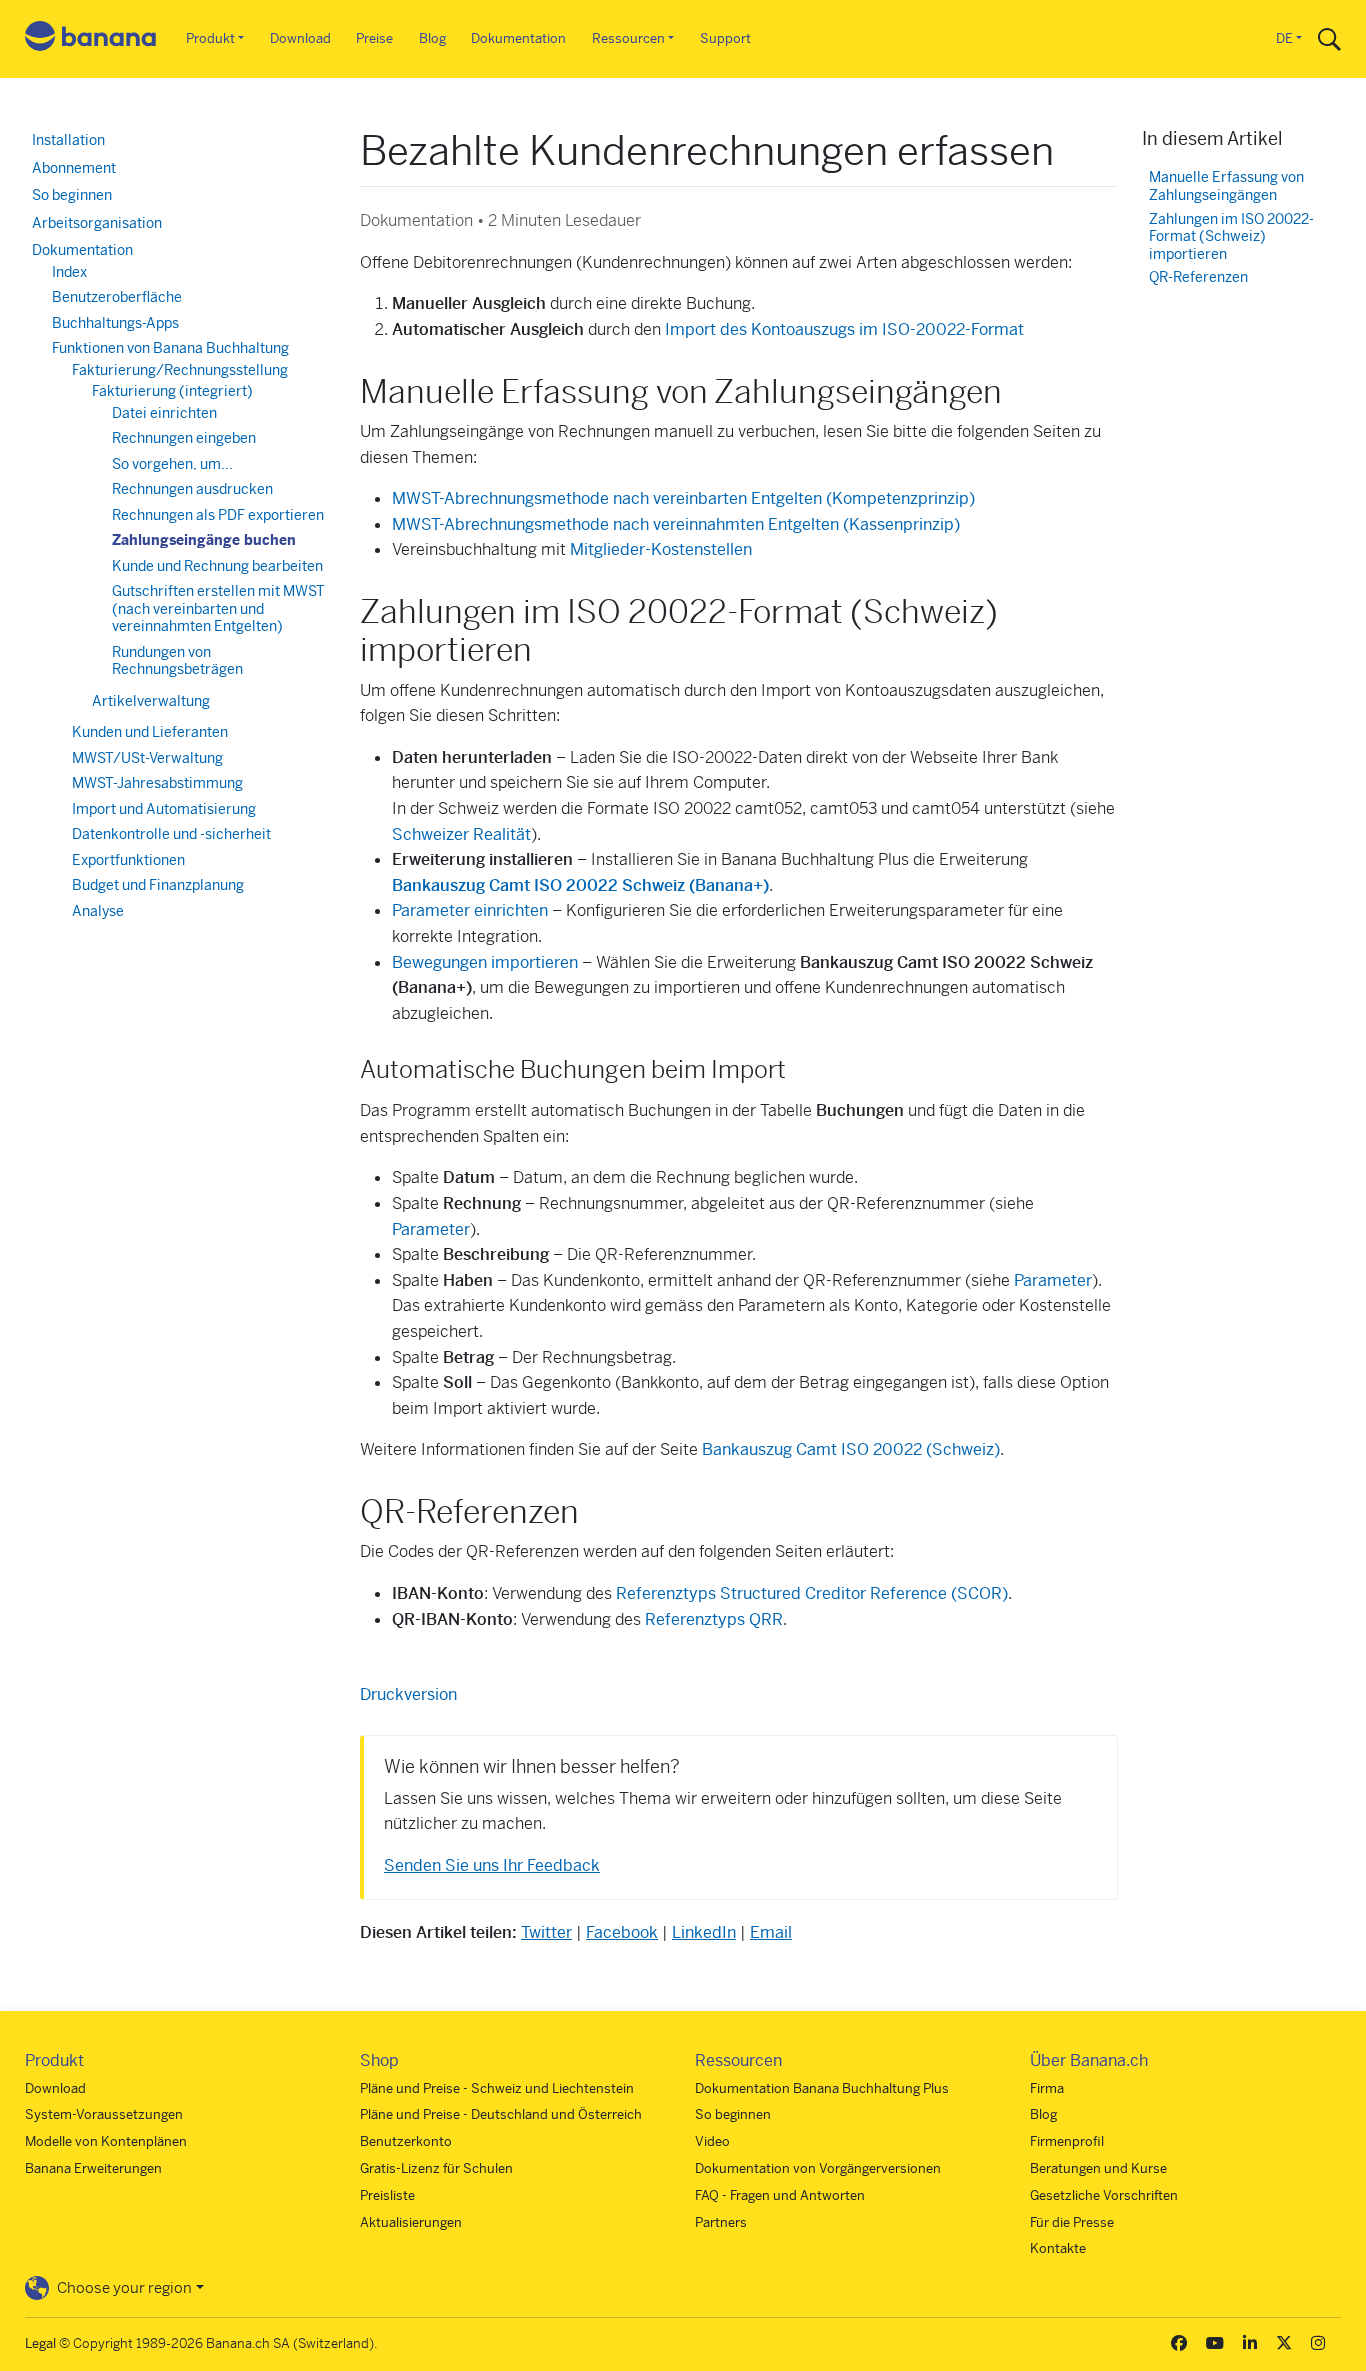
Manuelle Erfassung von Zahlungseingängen (1226, 186)
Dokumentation (518, 38)
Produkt (210, 38)
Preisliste (387, 2195)
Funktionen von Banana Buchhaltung (170, 348)
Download (300, 38)
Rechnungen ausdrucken (192, 489)
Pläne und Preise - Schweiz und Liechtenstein (497, 2088)
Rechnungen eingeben (184, 438)
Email (771, 1932)
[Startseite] (91, 39)
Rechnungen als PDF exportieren (218, 515)
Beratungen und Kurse (1098, 2168)
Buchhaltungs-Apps (115, 323)
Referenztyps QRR (714, 1619)
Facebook (622, 1932)
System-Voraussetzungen (104, 2114)
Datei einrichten (164, 413)
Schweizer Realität (461, 834)
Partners (721, 2222)
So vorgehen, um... (172, 464)
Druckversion (408, 1694)
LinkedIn (704, 1932)
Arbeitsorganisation (97, 223)
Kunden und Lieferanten (150, 732)
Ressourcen (628, 38)
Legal (40, 2343)
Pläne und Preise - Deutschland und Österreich (501, 2114)
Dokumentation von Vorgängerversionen (818, 2168)
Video (712, 2141)
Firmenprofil (1067, 2141)
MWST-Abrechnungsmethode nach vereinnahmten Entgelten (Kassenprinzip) (676, 524)
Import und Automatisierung (164, 809)
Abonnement (74, 168)
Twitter (546, 1932)
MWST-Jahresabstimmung (157, 783)
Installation (68, 140)
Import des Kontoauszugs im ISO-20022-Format (844, 329)
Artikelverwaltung (151, 701)
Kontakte (1058, 2248)
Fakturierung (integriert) (172, 391)
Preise (374, 38)
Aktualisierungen (411, 2222)
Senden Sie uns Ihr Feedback (492, 1865)
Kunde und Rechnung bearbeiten (217, 566)
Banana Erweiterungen (93, 2168)
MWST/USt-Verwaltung (147, 758)
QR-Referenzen (1198, 277)
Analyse (98, 911)
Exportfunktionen (128, 860)
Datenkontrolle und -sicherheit (171, 834)
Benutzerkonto (406, 2141)
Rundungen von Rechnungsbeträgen (177, 661)
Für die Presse (1072, 2222)
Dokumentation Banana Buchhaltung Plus (822, 2088)
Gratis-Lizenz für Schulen (436, 2168)
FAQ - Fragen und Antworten (780, 2195)
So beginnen (72, 195)
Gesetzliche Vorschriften (1104, 2195)
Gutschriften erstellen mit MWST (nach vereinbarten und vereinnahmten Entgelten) (218, 608)
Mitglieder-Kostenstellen (661, 549)
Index (69, 272)
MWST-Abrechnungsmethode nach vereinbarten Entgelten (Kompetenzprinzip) (683, 498)
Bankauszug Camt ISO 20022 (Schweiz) (851, 1449)
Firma (1047, 2088)
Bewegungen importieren (485, 962)
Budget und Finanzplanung (158, 885)
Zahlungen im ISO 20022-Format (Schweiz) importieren (1231, 237)
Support (725, 38)
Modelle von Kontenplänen (106, 2141)
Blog (432, 38)
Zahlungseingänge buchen (204, 540)
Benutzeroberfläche (117, 297)
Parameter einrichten (470, 910)
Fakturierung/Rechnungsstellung (180, 370)
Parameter (431, 1229)
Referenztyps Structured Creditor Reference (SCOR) (812, 1593)
